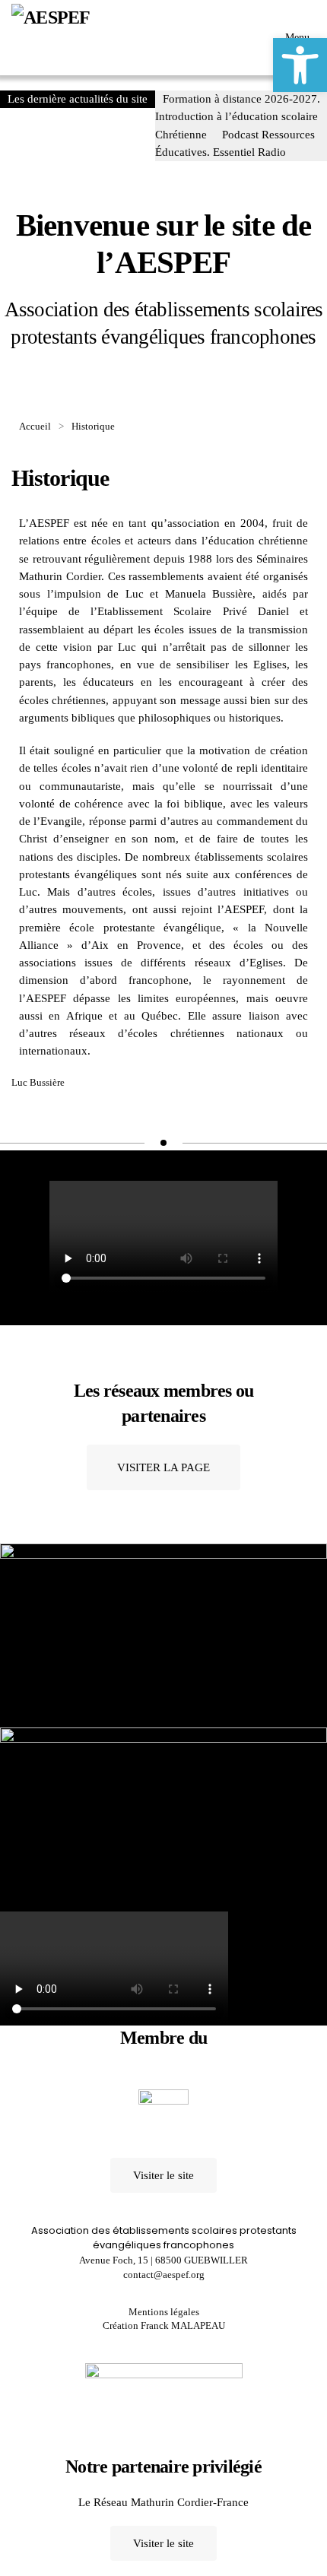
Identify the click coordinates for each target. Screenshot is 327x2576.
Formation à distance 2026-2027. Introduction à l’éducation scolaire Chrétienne (238, 117)
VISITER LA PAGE (163, 1467)
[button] (300, 65)
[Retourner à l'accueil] (72, 38)
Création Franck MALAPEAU (164, 2325)
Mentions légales (164, 2312)
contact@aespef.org (164, 2275)
